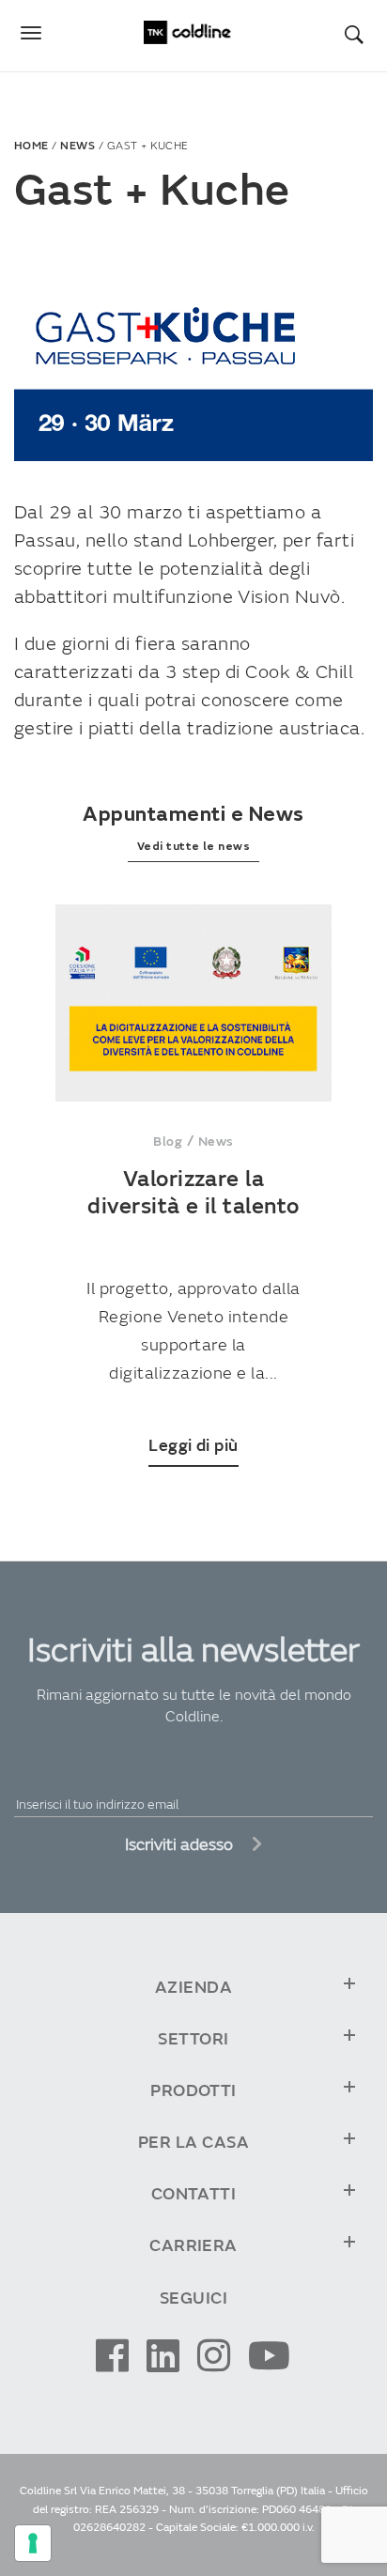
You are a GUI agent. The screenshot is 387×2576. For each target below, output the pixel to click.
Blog (168, 1141)
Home (31, 146)
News (77, 146)
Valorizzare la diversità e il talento (193, 1193)
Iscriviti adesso (181, 1845)
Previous (23, 1219)
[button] (364, 34)
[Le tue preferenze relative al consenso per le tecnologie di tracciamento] (33, 2543)
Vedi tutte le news (194, 847)
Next (364, 1219)
